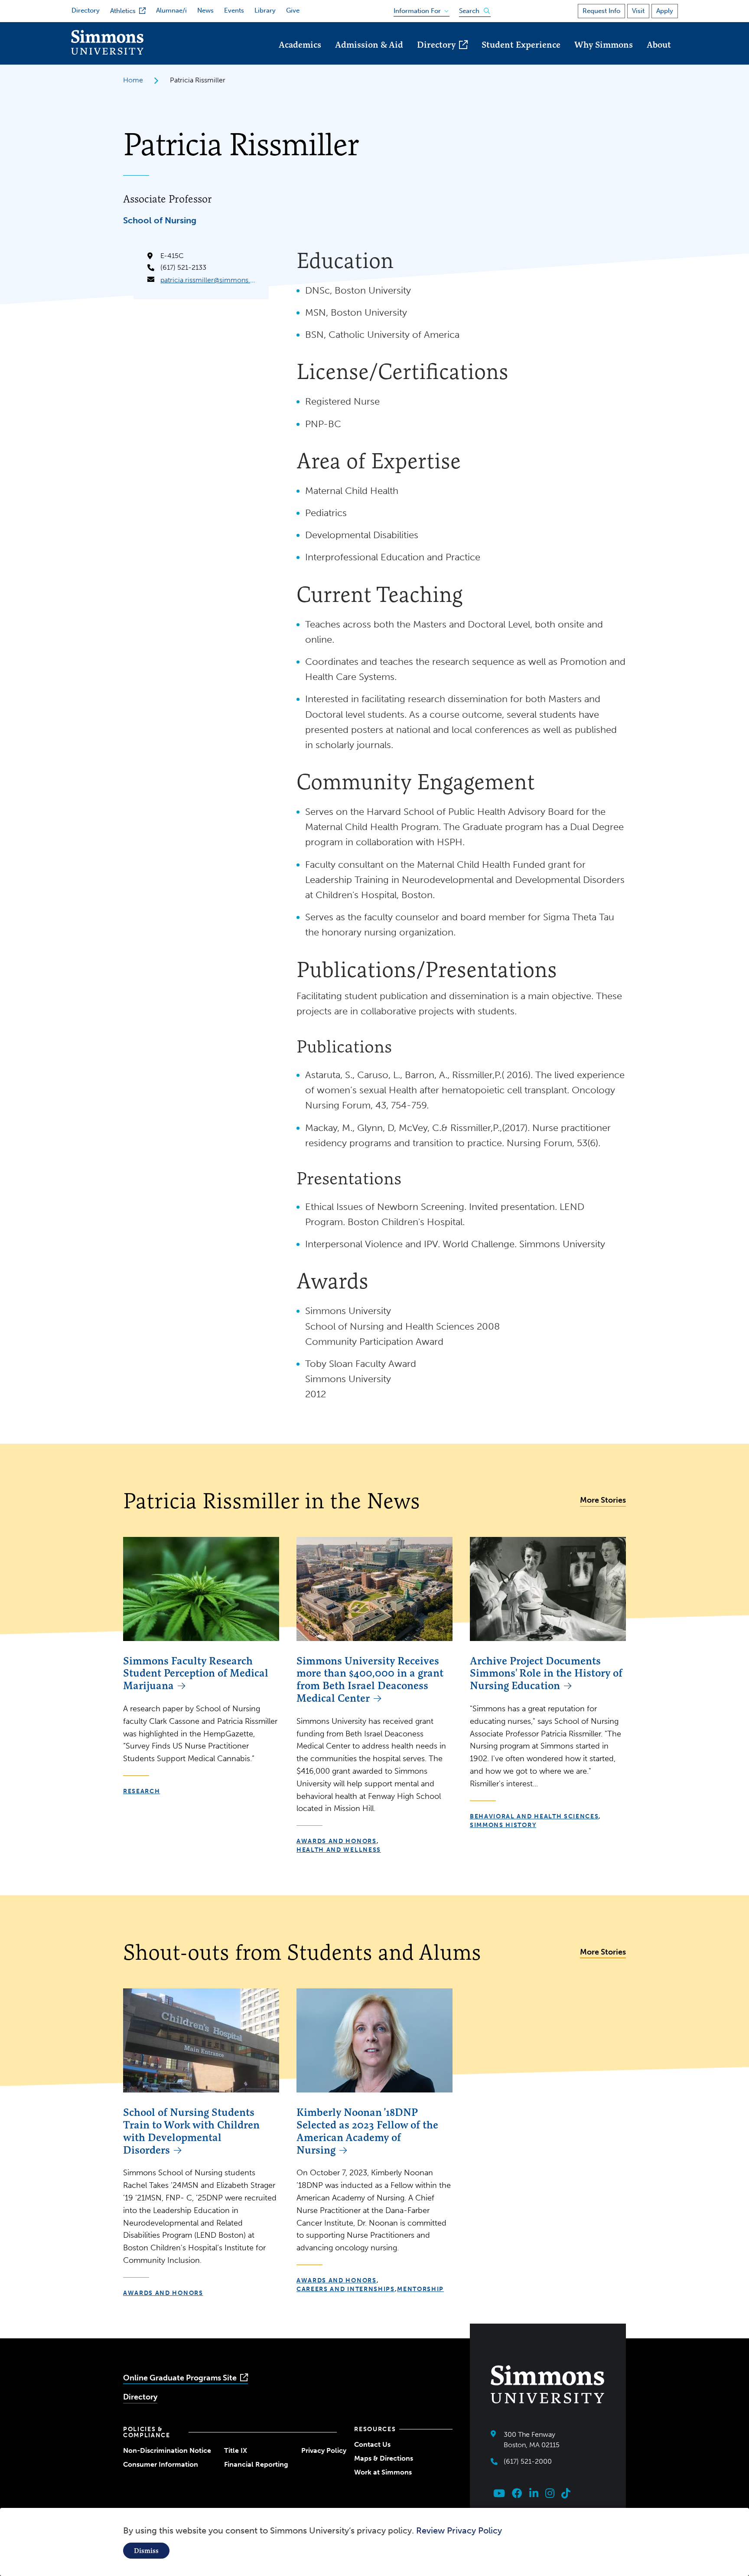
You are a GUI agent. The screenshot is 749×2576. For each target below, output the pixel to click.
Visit (638, 11)
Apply (665, 11)
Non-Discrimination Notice (167, 2450)
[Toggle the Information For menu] (418, 9)
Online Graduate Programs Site (180, 2378)
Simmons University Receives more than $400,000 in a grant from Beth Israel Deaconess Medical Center (370, 1679)
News (205, 10)
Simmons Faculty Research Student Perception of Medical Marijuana (196, 1673)
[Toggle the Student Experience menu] (521, 57)
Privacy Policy (324, 2450)
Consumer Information (161, 2464)
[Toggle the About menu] (659, 57)
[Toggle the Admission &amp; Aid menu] (369, 57)
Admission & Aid (369, 44)
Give (293, 10)
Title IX (236, 2450)
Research (142, 1791)
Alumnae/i (171, 10)
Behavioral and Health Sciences (534, 1816)
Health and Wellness (339, 1850)
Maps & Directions (384, 2458)
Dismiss (146, 2551)
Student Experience (521, 44)
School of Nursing (160, 220)
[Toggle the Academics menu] (300, 57)
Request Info (601, 11)
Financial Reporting (256, 2464)
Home (133, 80)
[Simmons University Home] (107, 52)
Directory (86, 10)
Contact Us (372, 2444)
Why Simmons (604, 44)
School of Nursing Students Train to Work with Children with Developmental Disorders (191, 2131)
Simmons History (503, 1825)
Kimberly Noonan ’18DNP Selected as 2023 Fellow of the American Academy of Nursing (367, 2131)
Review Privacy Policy (459, 2530)
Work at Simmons (383, 2472)
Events (234, 10)
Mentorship (420, 2289)
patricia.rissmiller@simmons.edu (208, 280)
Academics (300, 44)
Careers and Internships (346, 2289)
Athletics (123, 11)
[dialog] (374, 2542)
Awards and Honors (337, 1841)
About (659, 44)
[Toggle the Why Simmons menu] (604, 57)
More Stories (603, 1500)
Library (265, 10)
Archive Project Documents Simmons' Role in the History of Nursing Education (546, 1673)
